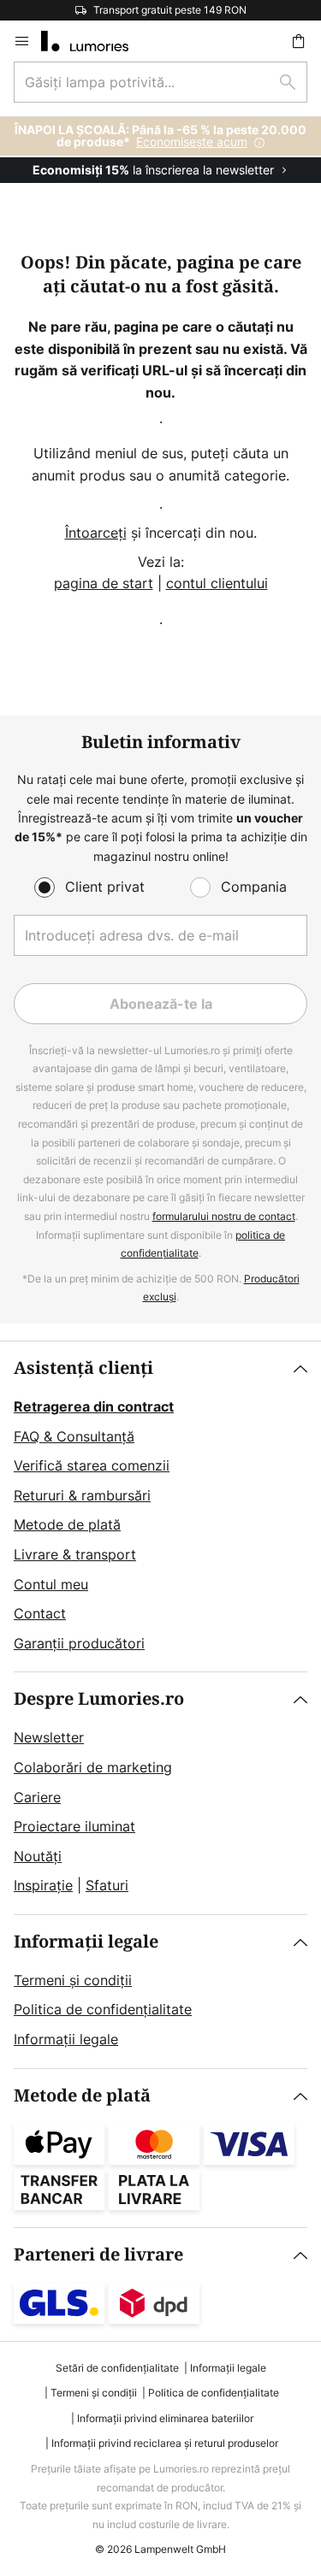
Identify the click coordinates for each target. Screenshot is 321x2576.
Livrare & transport (75, 1554)
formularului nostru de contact (224, 1216)
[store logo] (95, 41)
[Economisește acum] (160, 150)
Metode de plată (67, 1524)
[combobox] (160, 82)
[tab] (160, 1506)
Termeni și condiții (73, 1980)
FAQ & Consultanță (74, 1436)
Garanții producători (79, 1643)
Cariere (37, 1797)
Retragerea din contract (94, 1406)
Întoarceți (96, 533)
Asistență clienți (83, 1368)
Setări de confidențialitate (117, 2368)
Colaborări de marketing (93, 1767)
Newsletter (49, 1737)
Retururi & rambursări (82, 1495)
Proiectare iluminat (74, 1826)
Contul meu (51, 1584)
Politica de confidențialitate (103, 2009)
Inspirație (43, 1885)
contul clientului (217, 583)
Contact (40, 1613)
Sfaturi (107, 1885)
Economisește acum (192, 141)
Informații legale (86, 1942)
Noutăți (38, 1856)
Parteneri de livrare (98, 2255)
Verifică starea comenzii (92, 1465)
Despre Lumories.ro (99, 1699)
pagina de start (104, 583)
